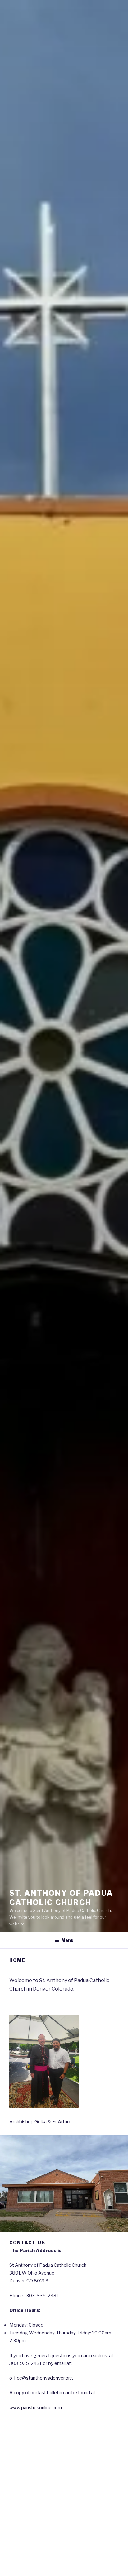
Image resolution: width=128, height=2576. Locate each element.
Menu (67, 1940)
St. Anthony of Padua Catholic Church (61, 1898)
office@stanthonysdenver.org (41, 2378)
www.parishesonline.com (36, 2408)
